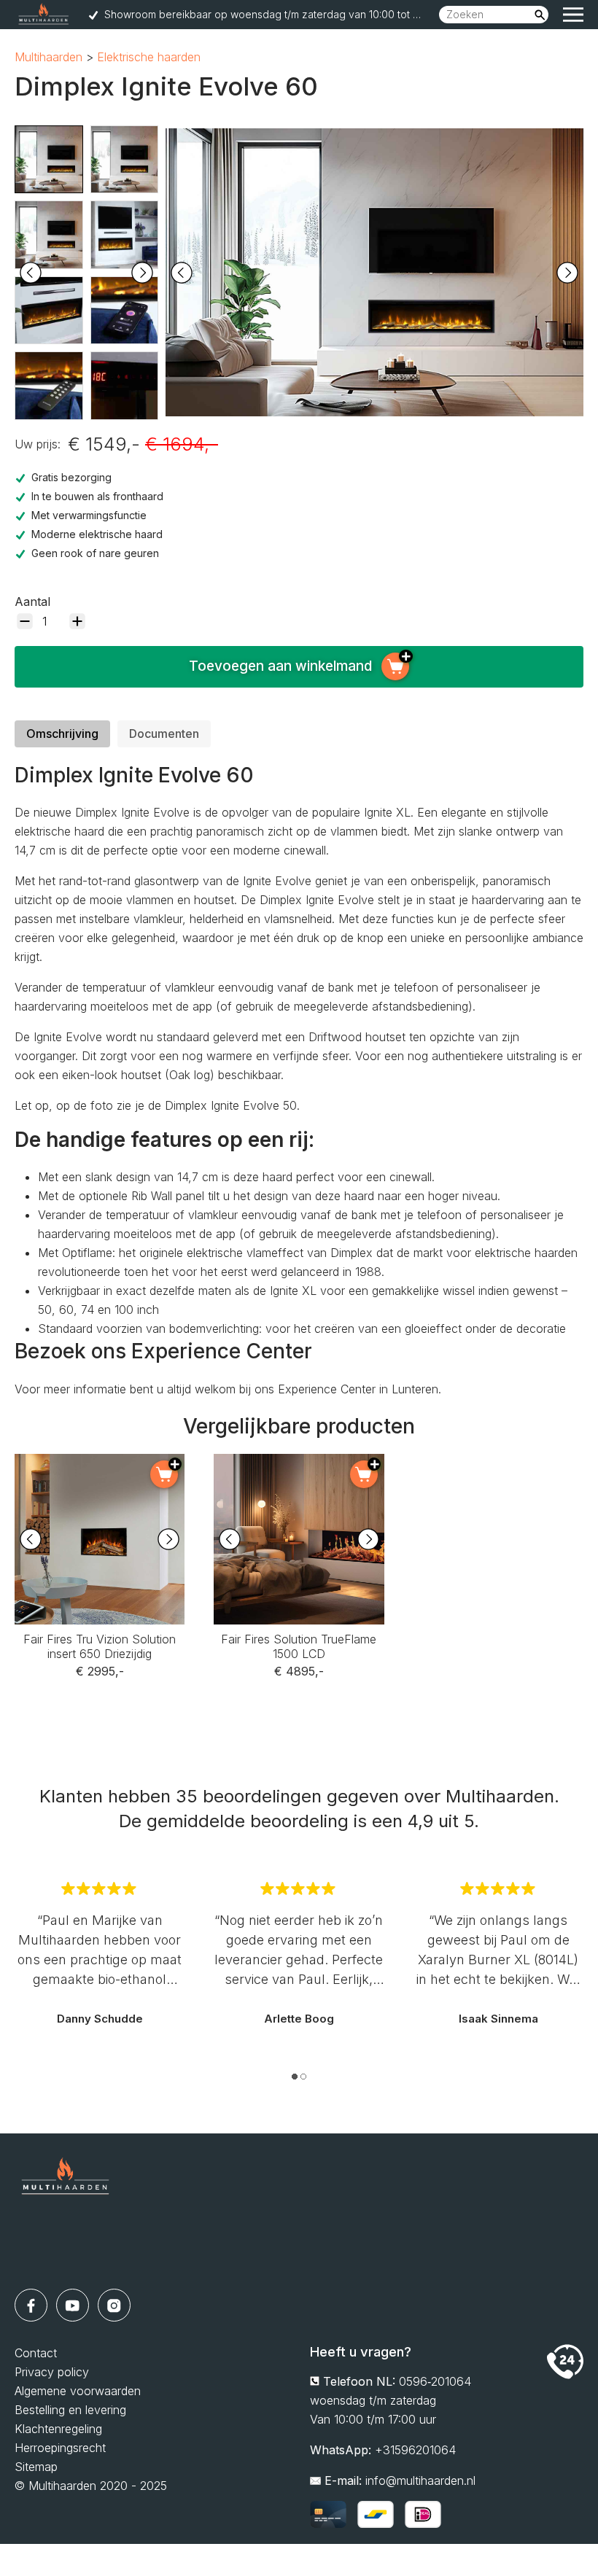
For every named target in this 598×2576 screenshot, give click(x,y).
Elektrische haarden (149, 57)
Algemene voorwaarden (78, 2391)
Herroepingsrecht (60, 2448)
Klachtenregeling (58, 2429)
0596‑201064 (435, 2381)
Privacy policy (52, 2372)
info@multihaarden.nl (420, 2480)
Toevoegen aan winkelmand (280, 666)
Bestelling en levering (70, 2410)
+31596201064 (415, 2450)
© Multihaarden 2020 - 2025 (91, 2486)
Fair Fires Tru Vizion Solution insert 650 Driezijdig (100, 1473)
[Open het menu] (573, 15)
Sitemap (36, 2467)
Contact (36, 2353)
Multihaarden (48, 57)
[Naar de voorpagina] (66, 2211)
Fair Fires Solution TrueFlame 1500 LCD (299, 1473)
